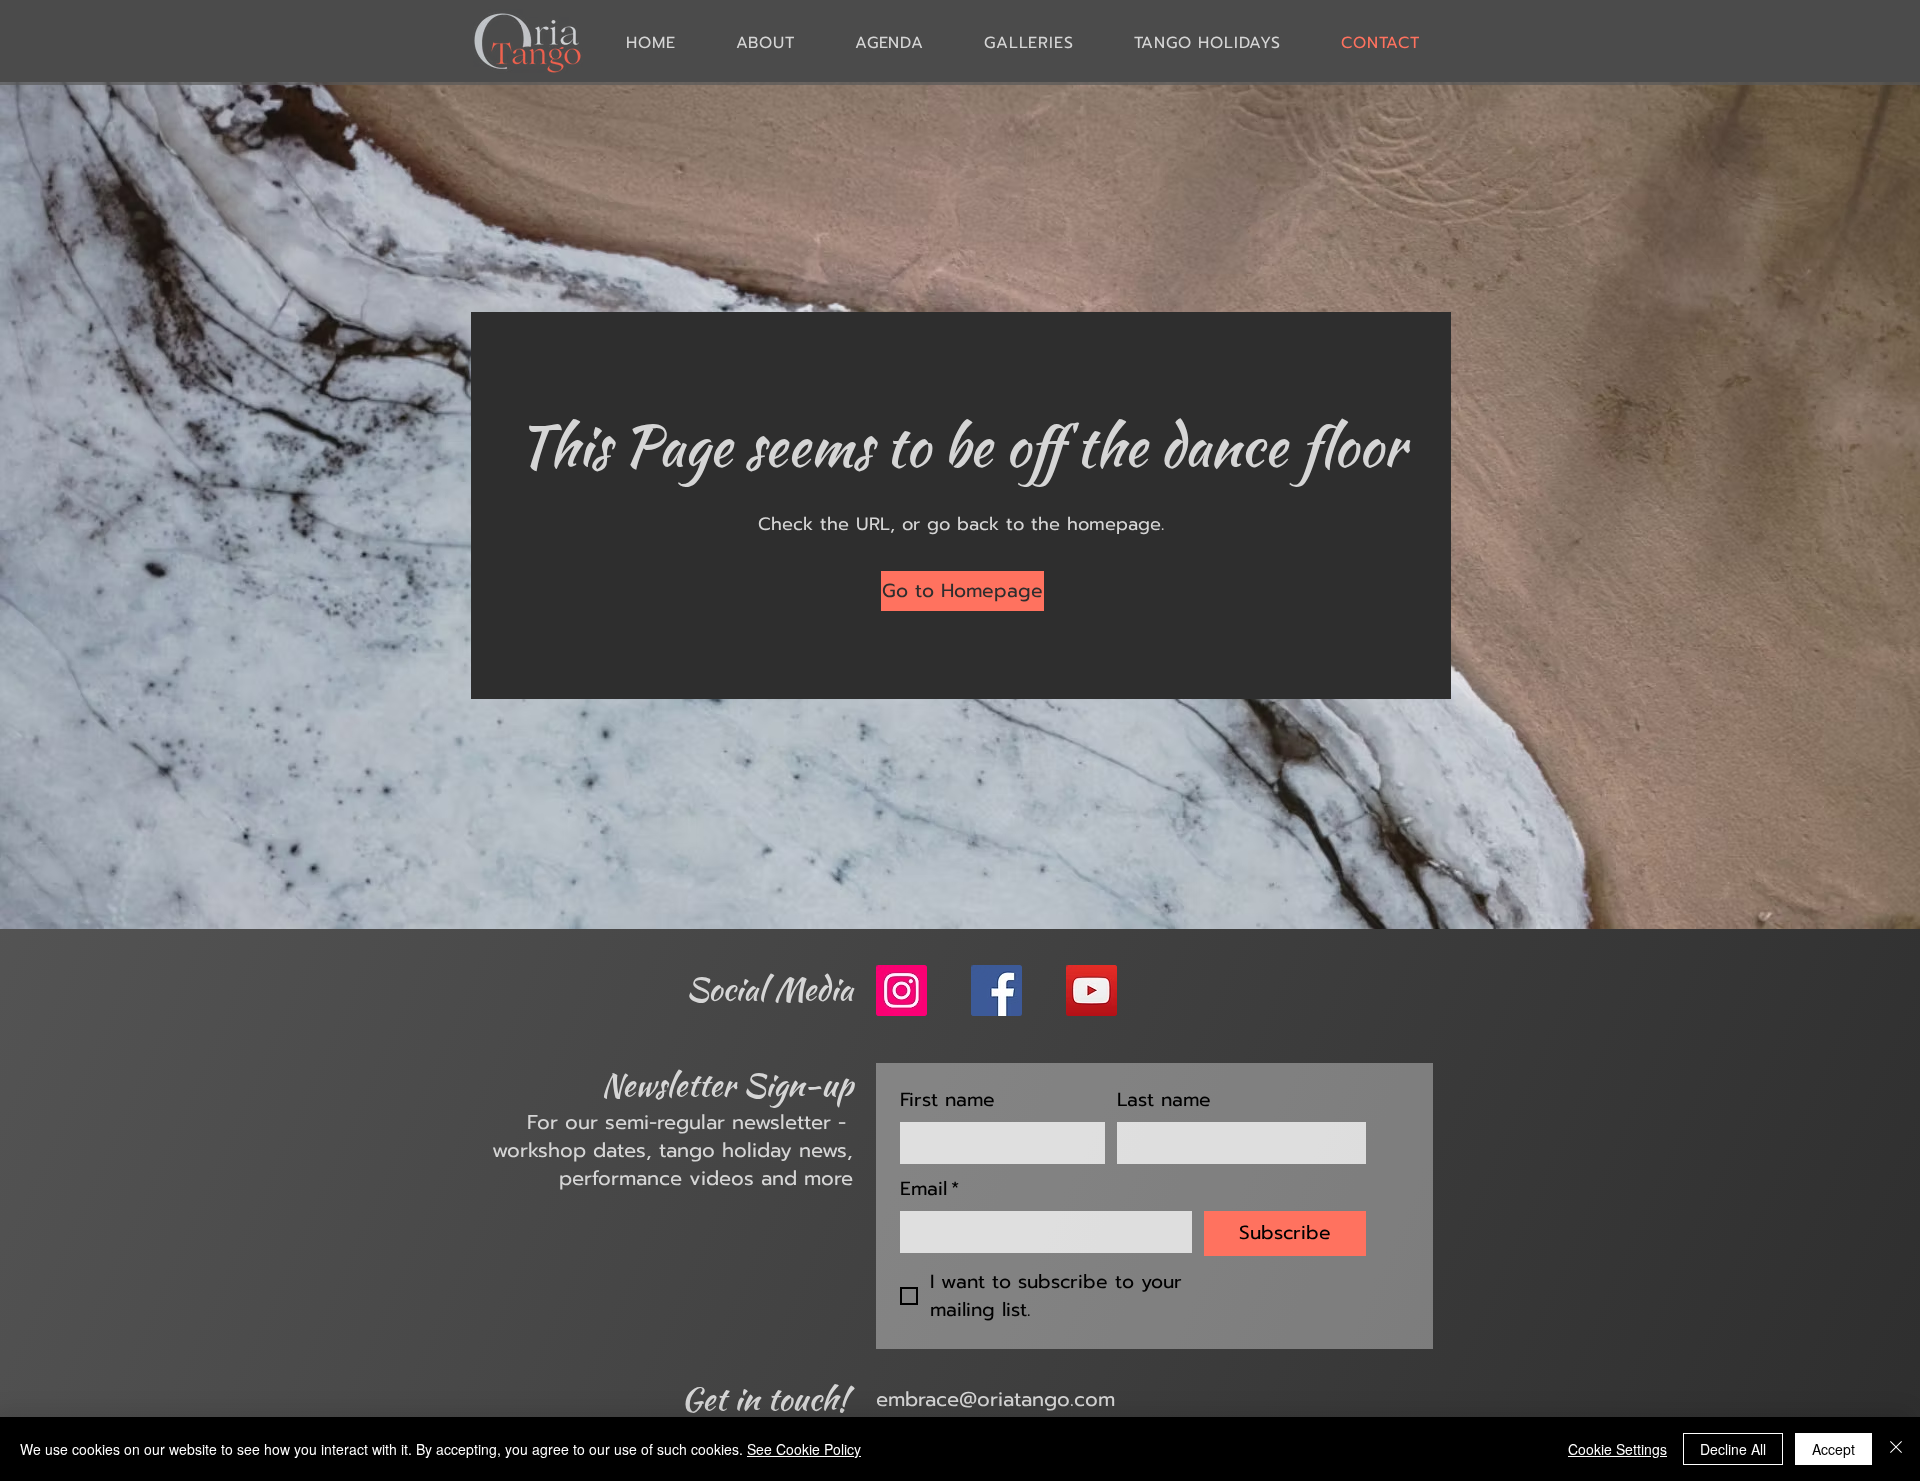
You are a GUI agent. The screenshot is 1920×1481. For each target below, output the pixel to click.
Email (929, 1189)
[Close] (1896, 1449)
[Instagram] (901, 990)
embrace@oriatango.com (995, 1399)
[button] (1029, 42)
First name (947, 1100)
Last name (1164, 1100)
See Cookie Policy (804, 1449)
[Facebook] (996, 990)
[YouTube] (1091, 990)
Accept (1833, 1449)
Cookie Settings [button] (1617, 1449)
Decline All (1733, 1449)
